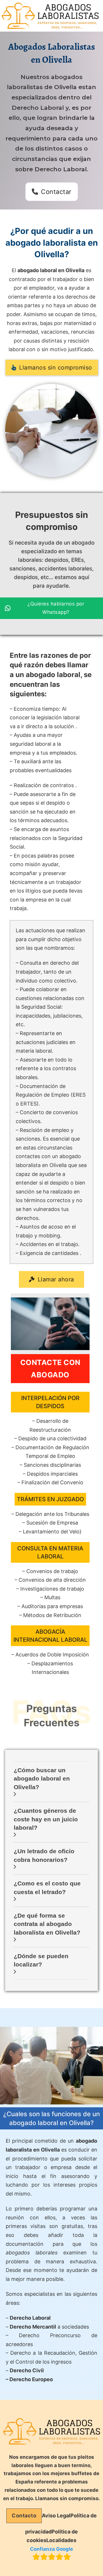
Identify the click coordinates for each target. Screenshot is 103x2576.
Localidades (61, 2540)
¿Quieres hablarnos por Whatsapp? (56, 608)
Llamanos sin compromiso (56, 368)
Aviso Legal (56, 2516)
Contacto (24, 2516)
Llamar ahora (56, 1279)
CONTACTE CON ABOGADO (50, 1369)
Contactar (56, 192)
